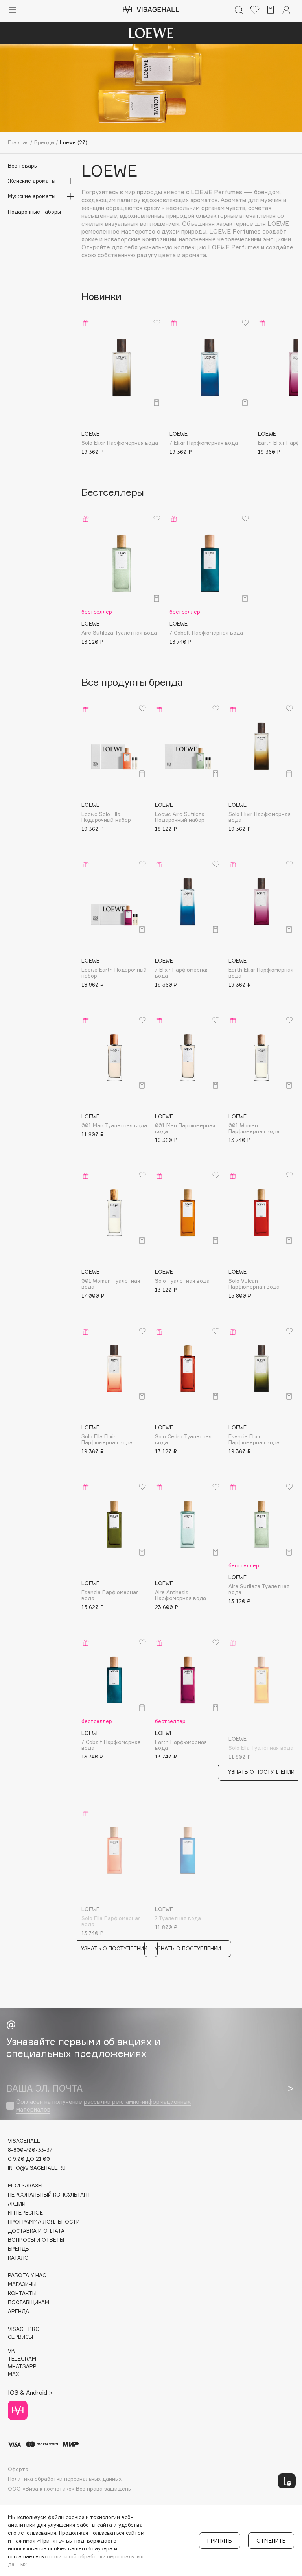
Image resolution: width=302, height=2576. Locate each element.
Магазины (22, 2284)
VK (11, 2351)
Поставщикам (29, 2303)
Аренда (18, 2312)
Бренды (19, 2249)
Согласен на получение (103, 2106)
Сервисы (20, 2337)
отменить (271, 2541)
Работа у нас (27, 2275)
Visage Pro (24, 2329)
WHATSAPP (22, 2367)
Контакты (22, 2293)
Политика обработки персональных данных (65, 2479)
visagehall (24, 2141)
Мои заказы (25, 2186)
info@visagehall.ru (37, 2168)
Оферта (18, 2469)
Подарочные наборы (34, 212)
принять (220, 2541)
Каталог (20, 2258)
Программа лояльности (44, 2222)
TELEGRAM (22, 2359)
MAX (13, 2374)
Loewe (109, 171)
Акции (17, 2204)
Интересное (25, 2213)
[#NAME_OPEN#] (287, 2481)
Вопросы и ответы (36, 2240)
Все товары (23, 166)
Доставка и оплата (36, 2231)
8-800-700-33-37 (30, 2150)
